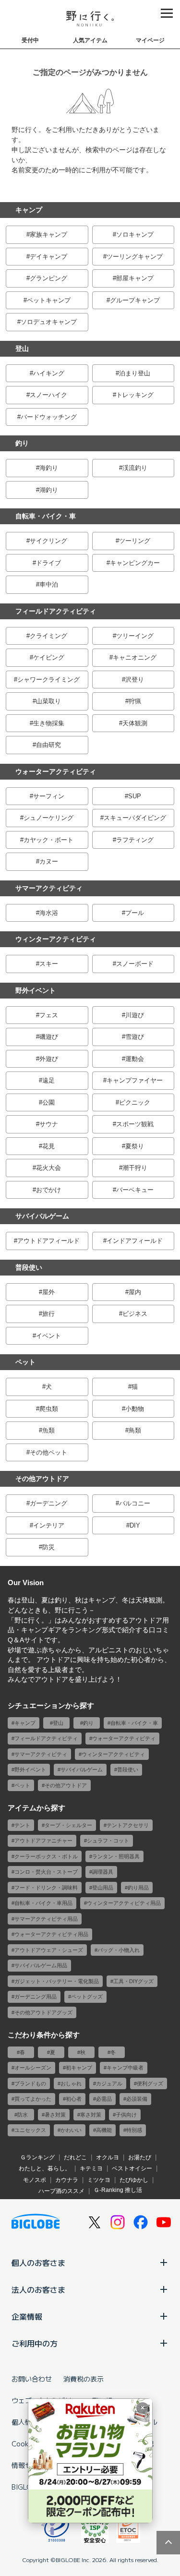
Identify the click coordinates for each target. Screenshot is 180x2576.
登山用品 (103, 1888)
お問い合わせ (32, 2379)
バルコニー (135, 1503)
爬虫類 (49, 1409)
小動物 (135, 1409)
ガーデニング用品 (36, 1997)
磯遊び (49, 1037)
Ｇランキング (37, 2157)
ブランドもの (30, 2083)
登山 (22, 349)
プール (135, 913)
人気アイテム (90, 40)
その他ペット (48, 1452)
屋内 (135, 1292)
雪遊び (135, 1037)
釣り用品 (138, 1888)
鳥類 (135, 1430)
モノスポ (35, 2180)
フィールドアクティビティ (56, 611)
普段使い (29, 1267)
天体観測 (135, 723)
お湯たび (140, 2157)
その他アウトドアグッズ (43, 2012)
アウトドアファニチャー (43, 1841)
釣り (22, 443)
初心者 (74, 2099)
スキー (49, 964)
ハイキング (49, 373)
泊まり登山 (135, 373)
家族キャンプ (48, 235)
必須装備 (137, 2099)
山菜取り (48, 701)
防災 (48, 1547)
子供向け (126, 2115)
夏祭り (135, 1146)
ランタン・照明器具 (116, 1856)
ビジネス (135, 1314)
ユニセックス (30, 2130)
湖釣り (49, 490)
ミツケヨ (99, 2180)
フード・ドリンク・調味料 (46, 1888)
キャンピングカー (135, 563)
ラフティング (135, 840)
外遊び (49, 1059)
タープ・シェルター (68, 1825)
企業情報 (27, 2316)
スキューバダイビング (135, 818)
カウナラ (67, 2180)
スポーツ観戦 (135, 1124)
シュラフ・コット (108, 1841)
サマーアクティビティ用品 (46, 1919)
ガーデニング (48, 1503)
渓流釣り (135, 468)
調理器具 (103, 1872)
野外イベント (36, 990)
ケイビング (49, 657)
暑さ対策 (55, 2115)
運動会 (135, 1059)
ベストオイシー (132, 2168)
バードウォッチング (49, 417)
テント (22, 1825)
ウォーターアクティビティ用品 (51, 1934)
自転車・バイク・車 (46, 516)
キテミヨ (91, 2168)
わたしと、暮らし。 (45, 2168)
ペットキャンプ (49, 300)
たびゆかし (134, 2180)
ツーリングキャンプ (135, 257)
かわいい (71, 2130)
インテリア (49, 1525)
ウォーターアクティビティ (56, 771)
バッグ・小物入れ (119, 1950)
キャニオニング (135, 657)
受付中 (30, 40)
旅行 (48, 1314)
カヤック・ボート (48, 840)
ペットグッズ (87, 1997)
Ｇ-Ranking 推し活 (118, 2190)
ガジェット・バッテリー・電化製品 (57, 1981)
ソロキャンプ (135, 235)
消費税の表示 (84, 2379)
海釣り (49, 468)
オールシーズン (33, 2068)
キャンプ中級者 (125, 2068)
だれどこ (75, 2157)
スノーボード (135, 964)
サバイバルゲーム (42, 1216)
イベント (48, 1336)
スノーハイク (48, 395)
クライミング (48, 636)
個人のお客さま (38, 2263)
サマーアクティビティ (49, 888)
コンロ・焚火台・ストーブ (46, 1872)
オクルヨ (108, 2157)
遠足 (48, 1080)
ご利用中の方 (35, 2343)
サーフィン (49, 796)
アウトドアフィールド (48, 1241)
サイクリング (48, 541)
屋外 (48, 1292)
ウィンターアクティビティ (56, 939)
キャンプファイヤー (135, 1080)
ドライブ (48, 563)
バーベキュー (135, 1190)
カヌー (49, 861)
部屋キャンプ (135, 278)
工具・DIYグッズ (133, 1981)
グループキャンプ (135, 300)
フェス (49, 1015)
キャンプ (29, 210)
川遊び (135, 1015)
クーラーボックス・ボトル (46, 1856)
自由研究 (48, 745)
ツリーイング (135, 636)
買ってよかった (33, 2099)
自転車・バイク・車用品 (43, 1903)
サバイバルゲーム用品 (41, 1965)
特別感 (134, 2130)
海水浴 (49, 913)
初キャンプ (79, 2068)
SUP (135, 796)
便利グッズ (150, 2083)
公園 (48, 1102)
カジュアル (109, 2083)
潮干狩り (135, 1168)
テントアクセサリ (128, 1825)
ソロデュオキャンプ (49, 322)
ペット (25, 1362)
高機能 (104, 2130)
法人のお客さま (38, 2289)
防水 (23, 2115)
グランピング (48, 278)
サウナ (49, 1124)
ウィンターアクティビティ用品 (124, 1903)
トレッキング (135, 395)
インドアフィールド (135, 1241)
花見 (48, 1146)
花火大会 (48, 1168)
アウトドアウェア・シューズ (49, 1950)
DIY (135, 1525)
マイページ (150, 40)
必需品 (104, 2099)
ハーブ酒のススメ (61, 2191)
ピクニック (135, 1102)
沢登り (135, 680)
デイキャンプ (48, 257)
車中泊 (49, 584)
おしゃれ (71, 2083)
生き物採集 (49, 723)
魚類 (48, 1430)
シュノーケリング (48, 818)
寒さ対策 (91, 2115)
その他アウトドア (42, 1479)
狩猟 (135, 701)
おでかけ (48, 1190)
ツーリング (135, 541)
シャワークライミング (48, 680)
